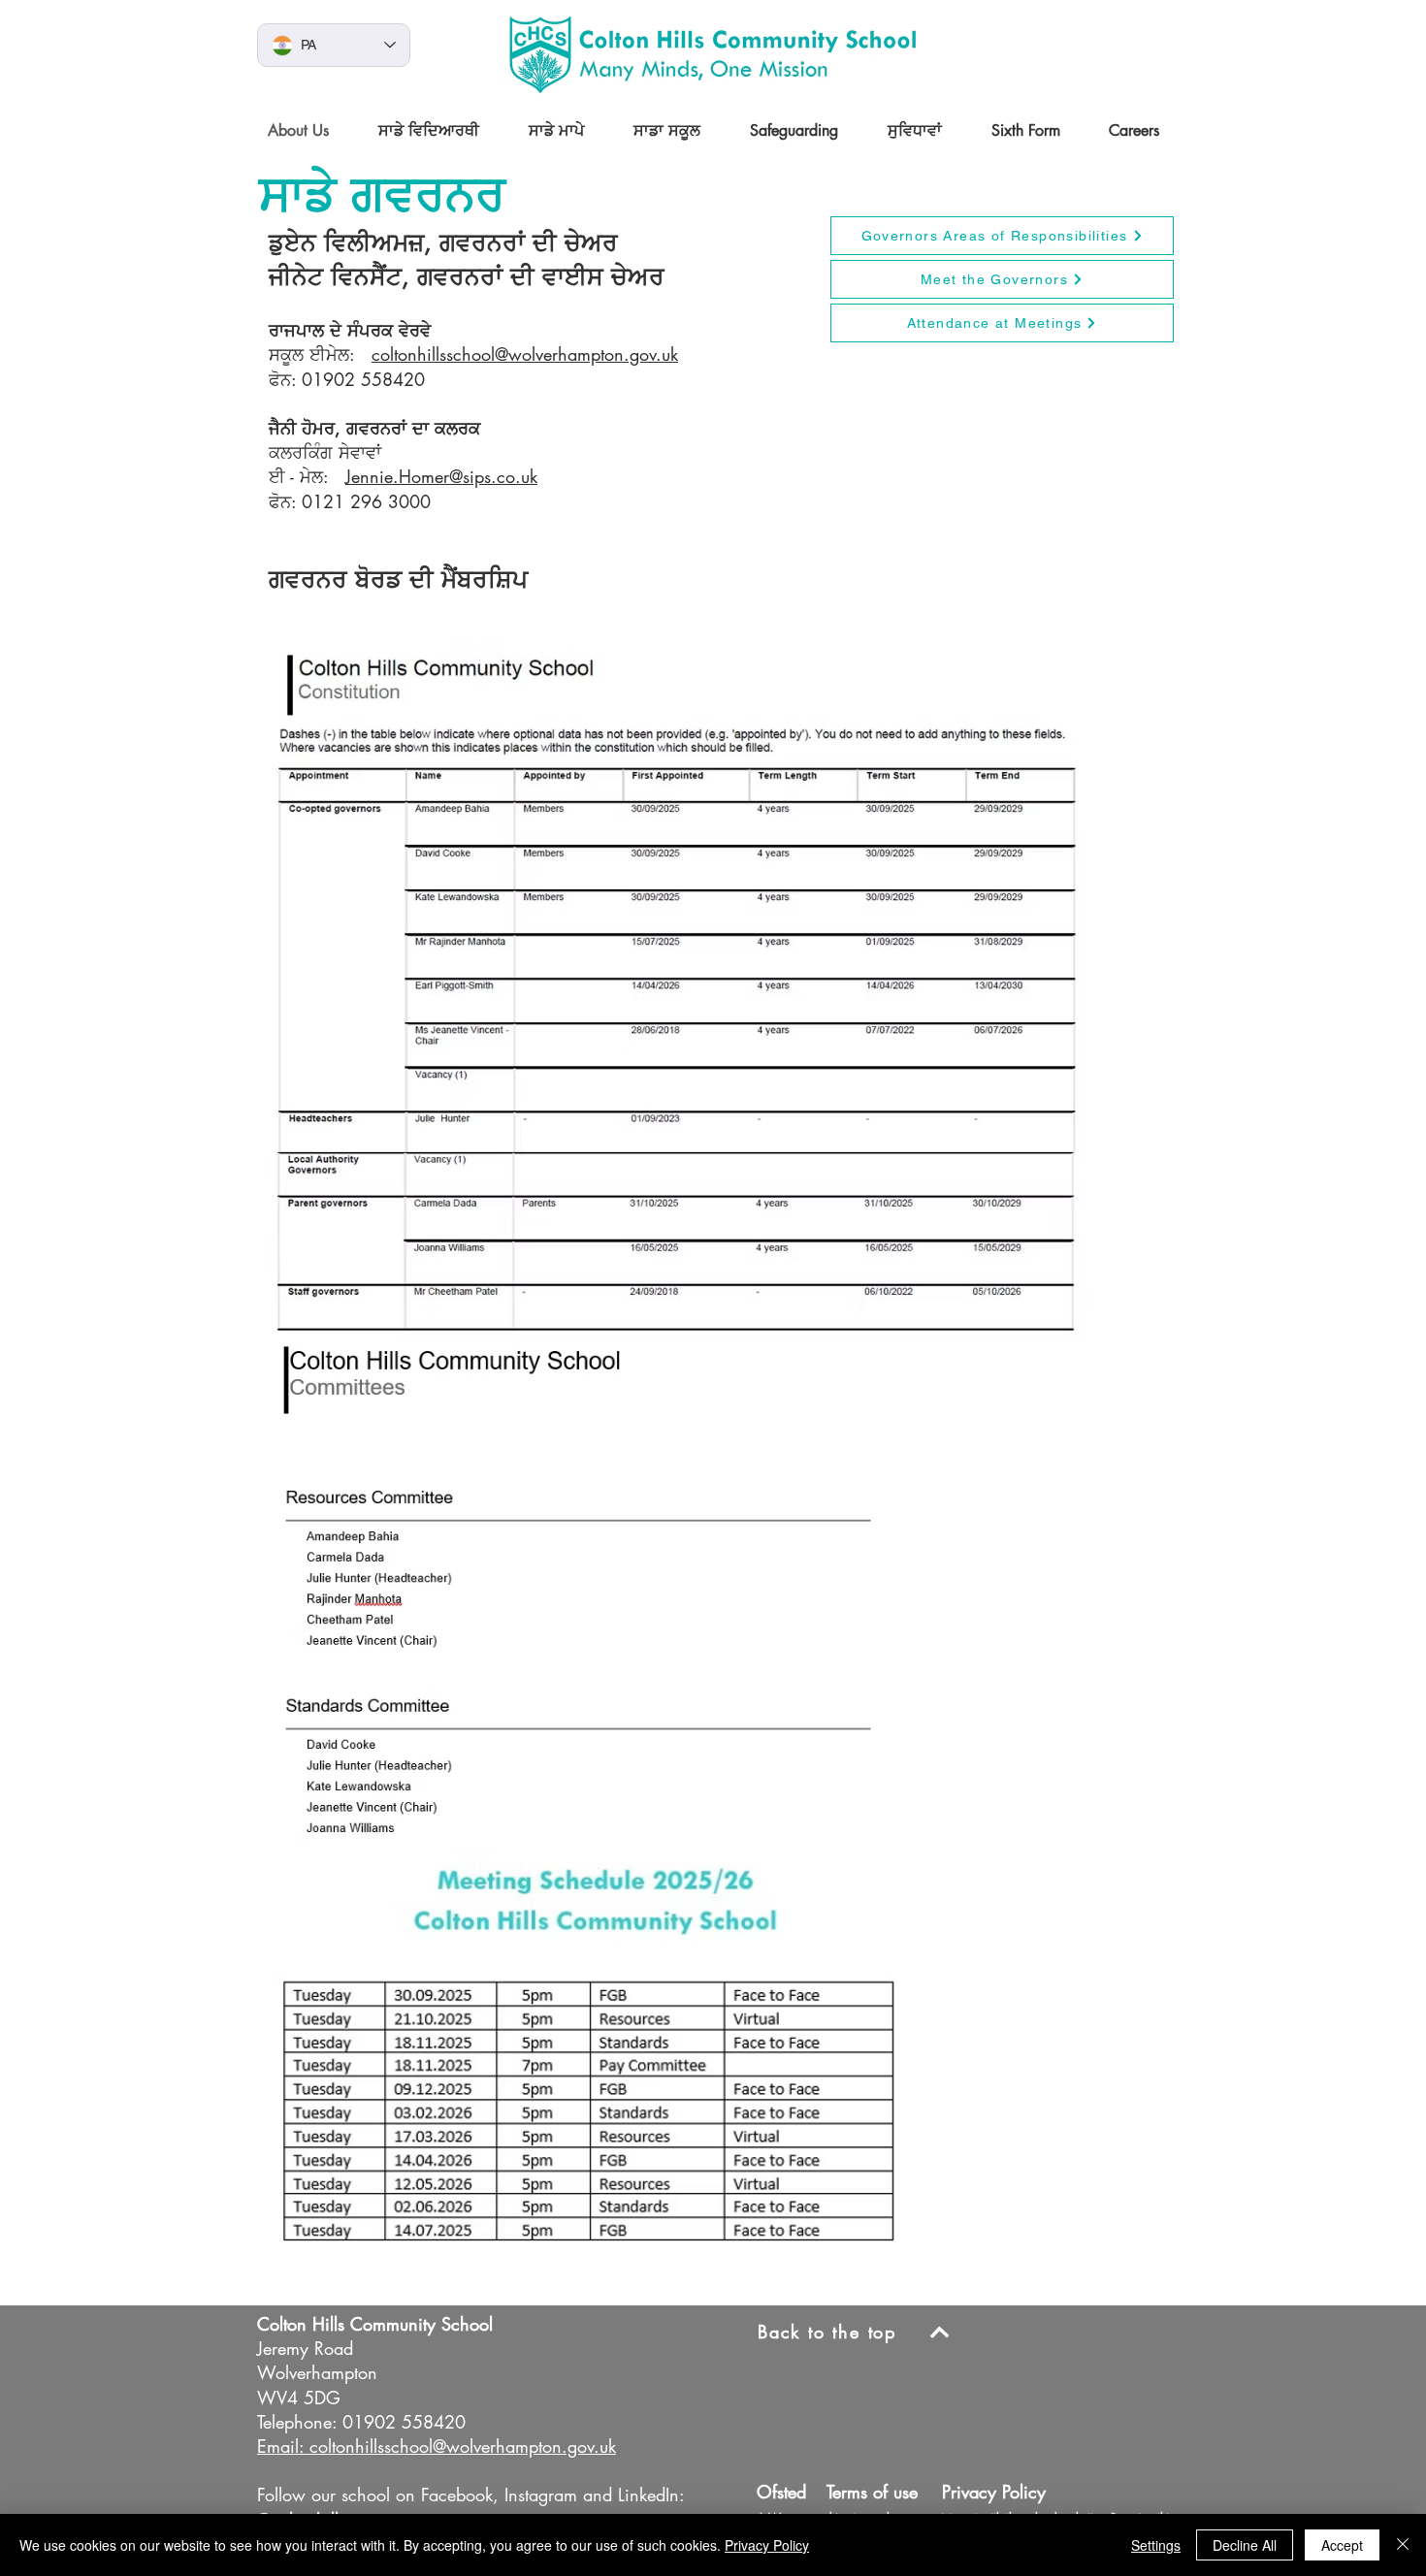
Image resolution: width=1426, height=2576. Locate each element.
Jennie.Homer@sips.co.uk (441, 476)
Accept (1342, 2545)
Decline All (1245, 2545)
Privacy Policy (767, 2545)
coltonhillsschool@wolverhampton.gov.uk (525, 354)
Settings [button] (1156, 2545)
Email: (280, 2446)
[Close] (1403, 2545)
